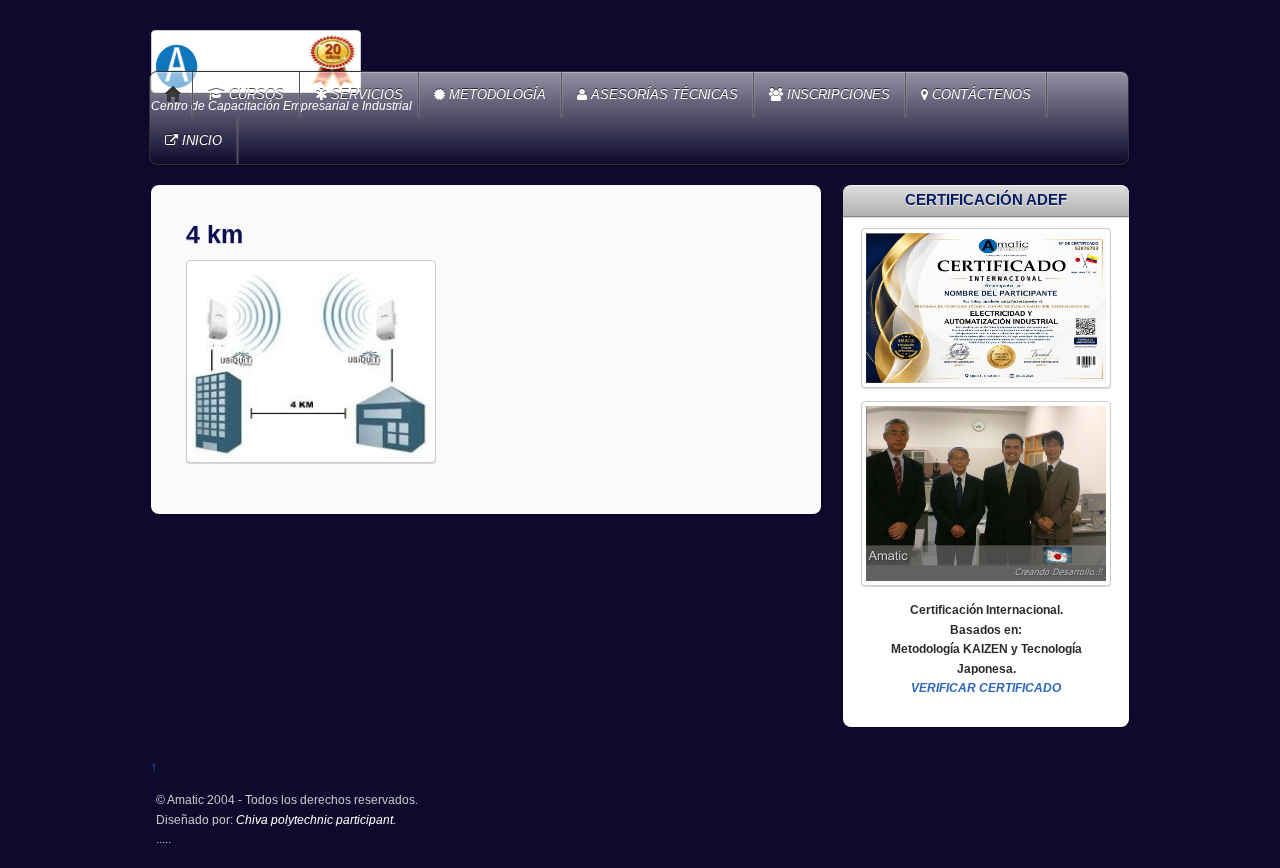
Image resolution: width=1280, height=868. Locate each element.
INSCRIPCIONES (836, 94)
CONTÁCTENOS (979, 94)
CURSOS (254, 94)
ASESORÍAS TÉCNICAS (662, 94)
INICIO (200, 140)
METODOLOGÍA (495, 94)
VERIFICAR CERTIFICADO (986, 687)
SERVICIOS (365, 94)
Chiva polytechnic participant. (316, 819)
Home (173, 95)
